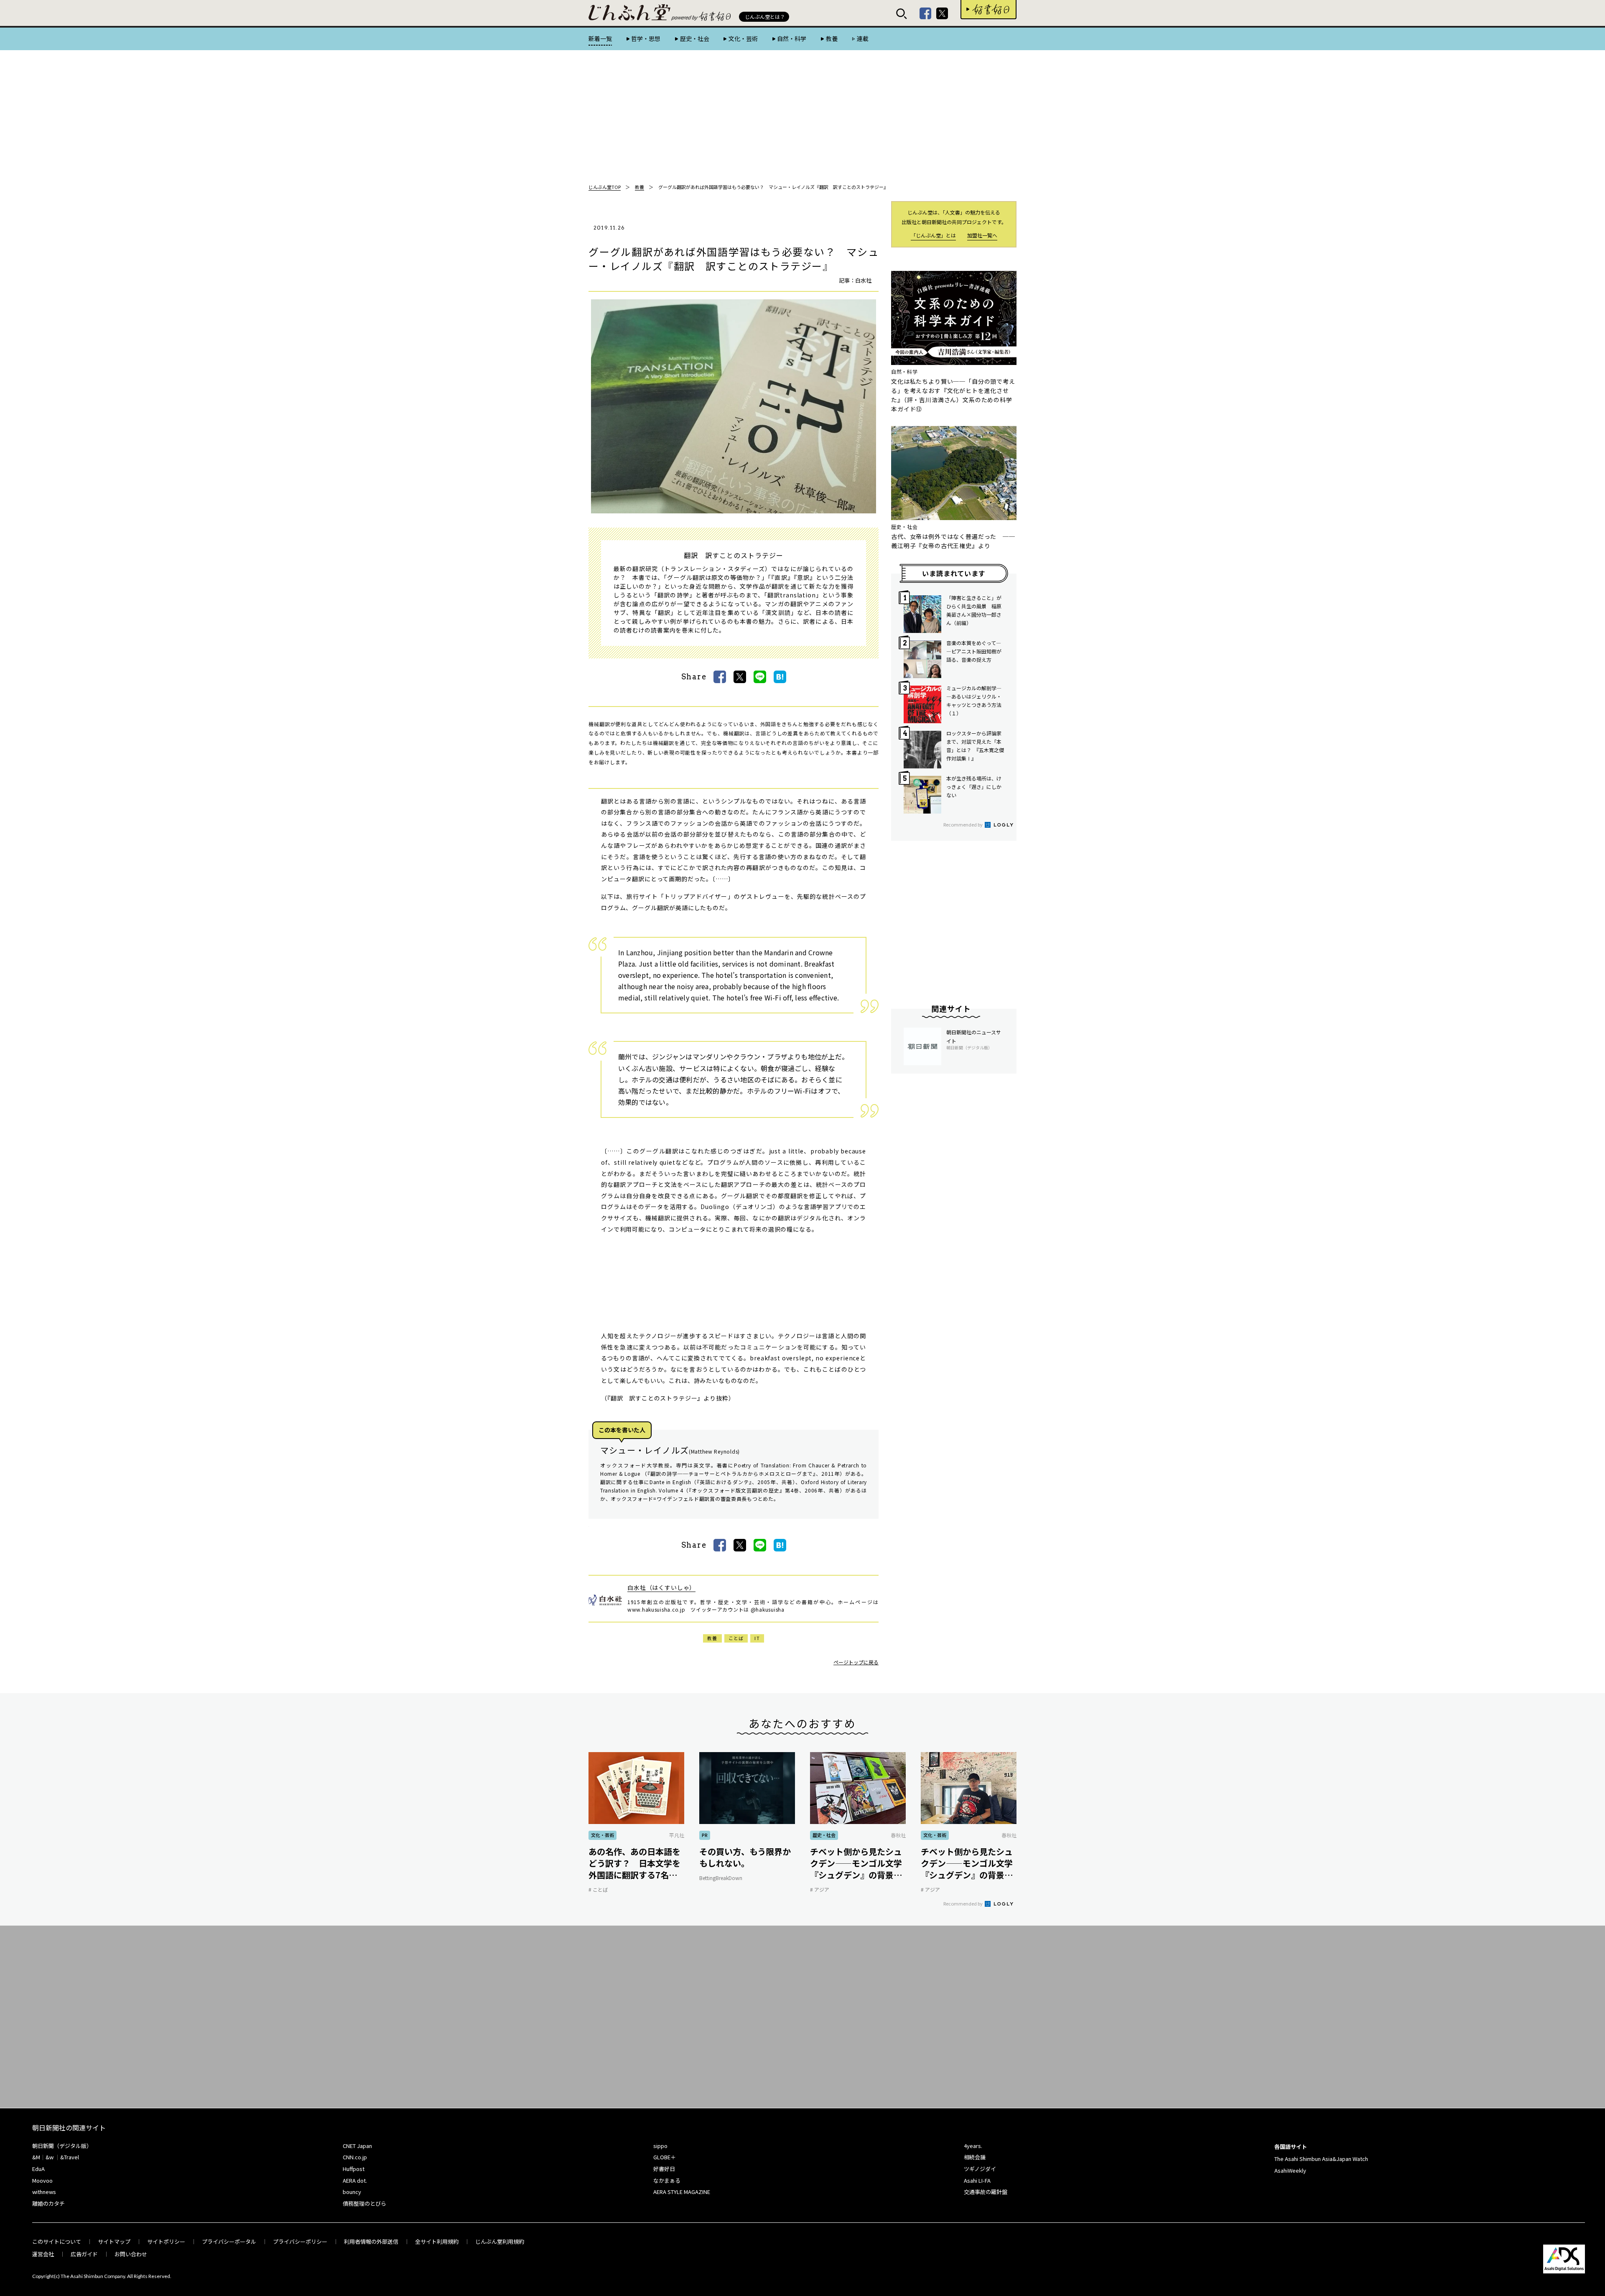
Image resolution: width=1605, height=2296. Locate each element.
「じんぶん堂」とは (933, 235)
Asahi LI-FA (977, 2180)
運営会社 (43, 2254)
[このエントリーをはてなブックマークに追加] (780, 677)
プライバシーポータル (229, 2241)
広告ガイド (84, 2254)
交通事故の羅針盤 (986, 2192)
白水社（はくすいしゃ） (661, 1587)
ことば (736, 1638)
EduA (38, 2169)
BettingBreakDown (721, 1878)
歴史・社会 (694, 38)
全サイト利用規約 (437, 2241)
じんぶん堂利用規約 (500, 2241)
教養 (832, 38)
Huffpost (354, 2169)
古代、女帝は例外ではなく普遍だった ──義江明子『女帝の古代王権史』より (953, 541)
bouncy (352, 2192)
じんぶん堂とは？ (765, 17)
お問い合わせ (131, 2254)
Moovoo (42, 2180)
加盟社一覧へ (982, 235)
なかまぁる (667, 2180)
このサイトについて (57, 2241)
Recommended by (963, 824)
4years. (973, 2146)
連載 (863, 38)
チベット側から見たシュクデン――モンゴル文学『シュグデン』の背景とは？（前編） (967, 1863)
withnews (44, 2192)
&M (36, 2157)
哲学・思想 (646, 38)
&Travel (70, 2157)
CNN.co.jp (355, 2157)
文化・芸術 (743, 38)
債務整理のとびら (364, 2203)
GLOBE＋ (665, 2157)
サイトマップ (114, 2241)
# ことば (598, 1889)
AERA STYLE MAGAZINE (682, 2192)
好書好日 (988, 10)
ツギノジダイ (980, 2169)
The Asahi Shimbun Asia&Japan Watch (1321, 2159)
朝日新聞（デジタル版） (62, 2146)
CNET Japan (357, 2146)
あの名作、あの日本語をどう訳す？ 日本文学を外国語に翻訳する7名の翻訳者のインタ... (634, 1863)
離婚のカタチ (48, 2203)
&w (50, 2157)
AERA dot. (355, 2180)
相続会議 (975, 2157)
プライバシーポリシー (300, 2241)
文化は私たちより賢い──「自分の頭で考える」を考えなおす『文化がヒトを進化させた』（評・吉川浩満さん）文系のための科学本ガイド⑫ (953, 395)
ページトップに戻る (856, 1662)
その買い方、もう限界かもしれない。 (745, 1857)
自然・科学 (792, 38)
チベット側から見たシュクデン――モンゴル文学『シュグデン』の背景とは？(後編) (856, 1863)
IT (757, 1638)
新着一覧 (600, 38)
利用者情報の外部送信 (371, 2241)
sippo (660, 2146)
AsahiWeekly (1290, 2170)
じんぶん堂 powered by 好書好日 (630, 13)
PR (705, 1835)
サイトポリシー (166, 2241)
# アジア (820, 1889)
